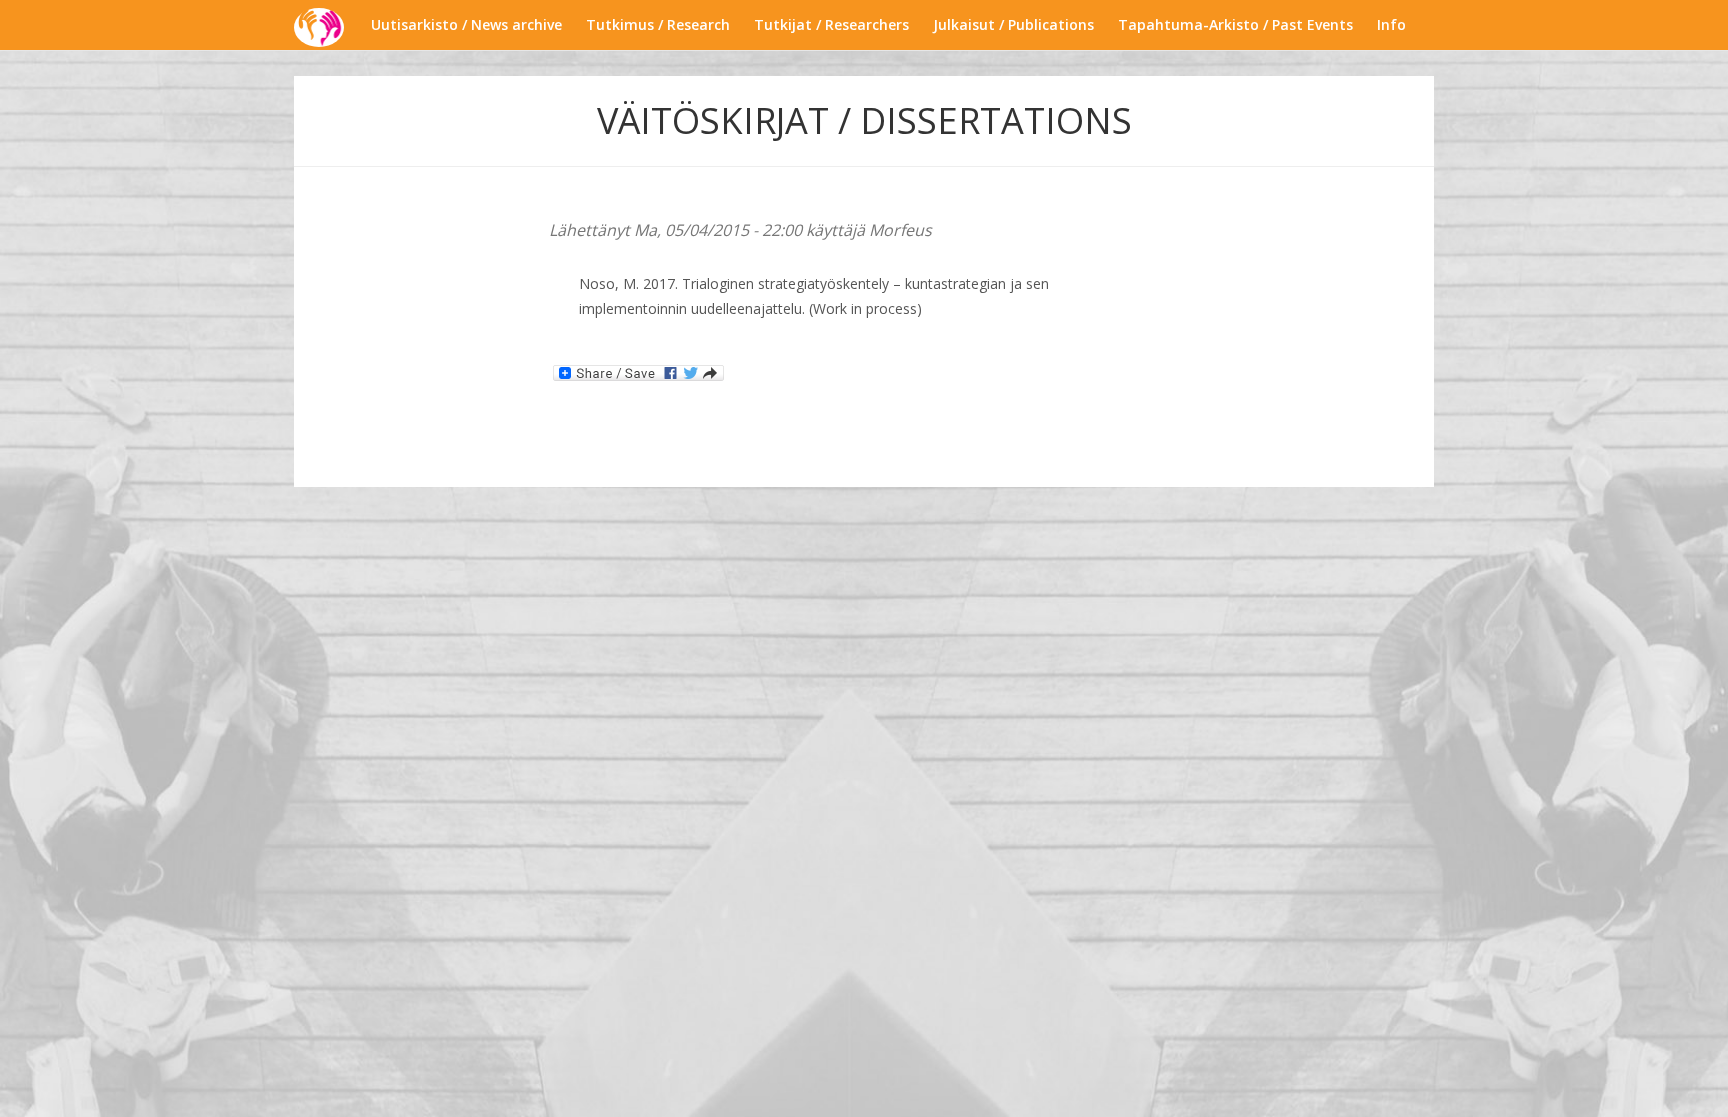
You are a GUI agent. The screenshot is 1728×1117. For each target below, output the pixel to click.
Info (1391, 24)
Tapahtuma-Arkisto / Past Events (1235, 24)
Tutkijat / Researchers (831, 24)
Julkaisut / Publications (1013, 24)
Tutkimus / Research (658, 24)
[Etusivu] (326, 27)
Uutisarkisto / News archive (466, 24)
